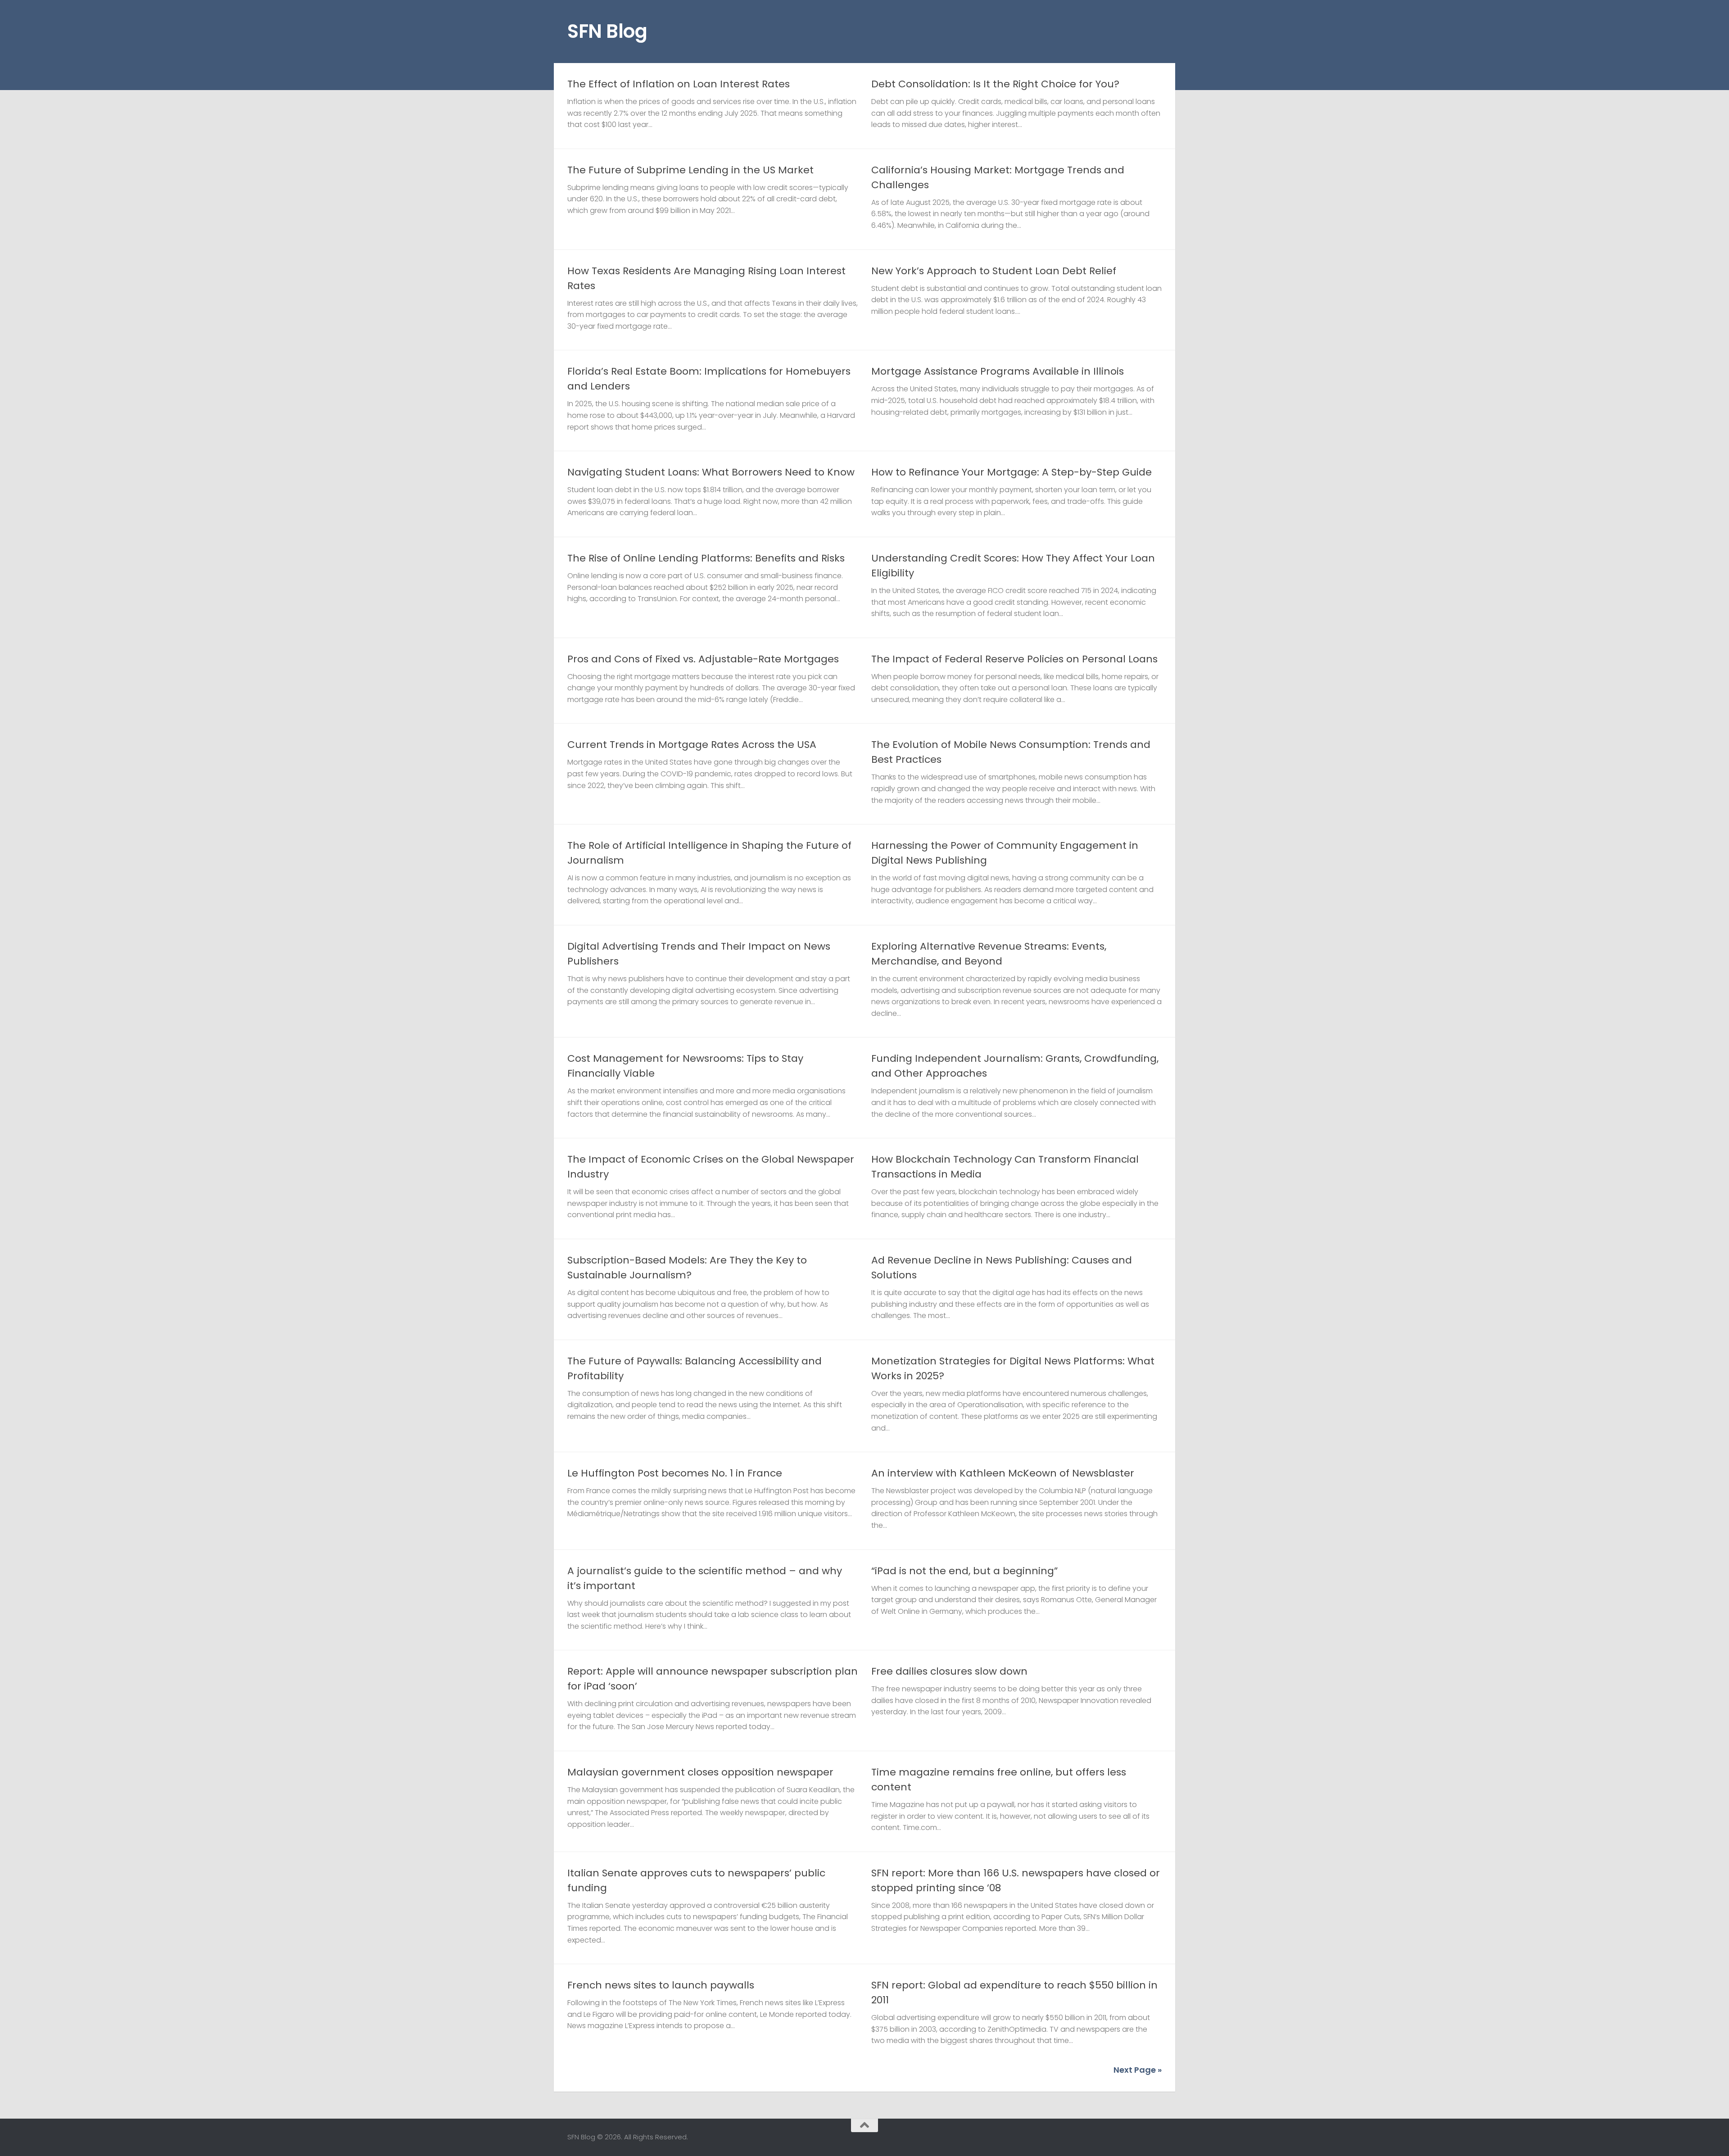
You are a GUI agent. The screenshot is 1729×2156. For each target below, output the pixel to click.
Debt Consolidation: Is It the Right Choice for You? (995, 84)
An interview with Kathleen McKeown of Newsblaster (1003, 1473)
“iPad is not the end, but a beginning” (964, 1571)
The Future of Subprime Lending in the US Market (690, 170)
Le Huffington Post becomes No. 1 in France (675, 1473)
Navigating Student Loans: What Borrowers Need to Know (711, 472)
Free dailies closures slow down (949, 1671)
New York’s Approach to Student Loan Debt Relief (994, 271)
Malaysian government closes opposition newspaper (700, 1772)
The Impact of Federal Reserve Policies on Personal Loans (1014, 659)
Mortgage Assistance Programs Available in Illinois (998, 371)
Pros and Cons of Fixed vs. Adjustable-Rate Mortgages (703, 659)
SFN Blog (607, 31)
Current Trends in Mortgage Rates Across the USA (692, 745)
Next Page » (1138, 2070)
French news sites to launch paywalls (661, 1985)
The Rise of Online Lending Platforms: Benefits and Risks (706, 558)
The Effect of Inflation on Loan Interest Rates (679, 84)
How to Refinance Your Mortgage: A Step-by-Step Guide (1012, 472)
